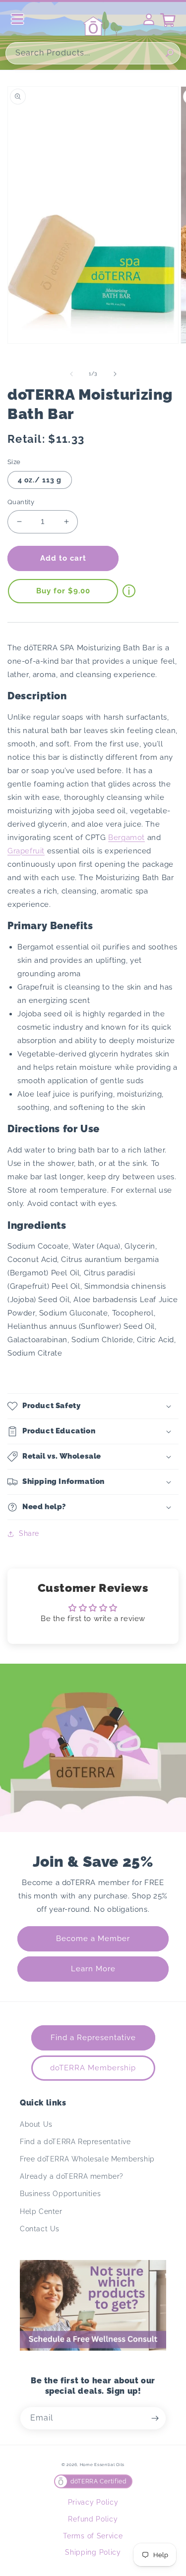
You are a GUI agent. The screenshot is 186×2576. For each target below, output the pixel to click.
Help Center (41, 2211)
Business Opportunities (60, 2194)
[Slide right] (115, 374)
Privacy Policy (93, 2502)
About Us (36, 2124)
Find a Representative (93, 2038)
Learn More (93, 1969)
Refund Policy (93, 2519)
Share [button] (29, 1533)
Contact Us (40, 2229)
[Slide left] (71, 374)
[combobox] (93, 53)
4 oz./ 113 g (40, 480)
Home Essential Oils (102, 2465)
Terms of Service (93, 2536)
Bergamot (126, 838)
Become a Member (93, 1939)
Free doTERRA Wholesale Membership (87, 2159)
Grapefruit (26, 851)
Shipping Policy (93, 2552)
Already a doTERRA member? (72, 2176)
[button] (93, 1406)
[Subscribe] (155, 2418)
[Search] (170, 53)
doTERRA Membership (93, 2068)
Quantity (21, 502)
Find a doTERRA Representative (75, 2142)
